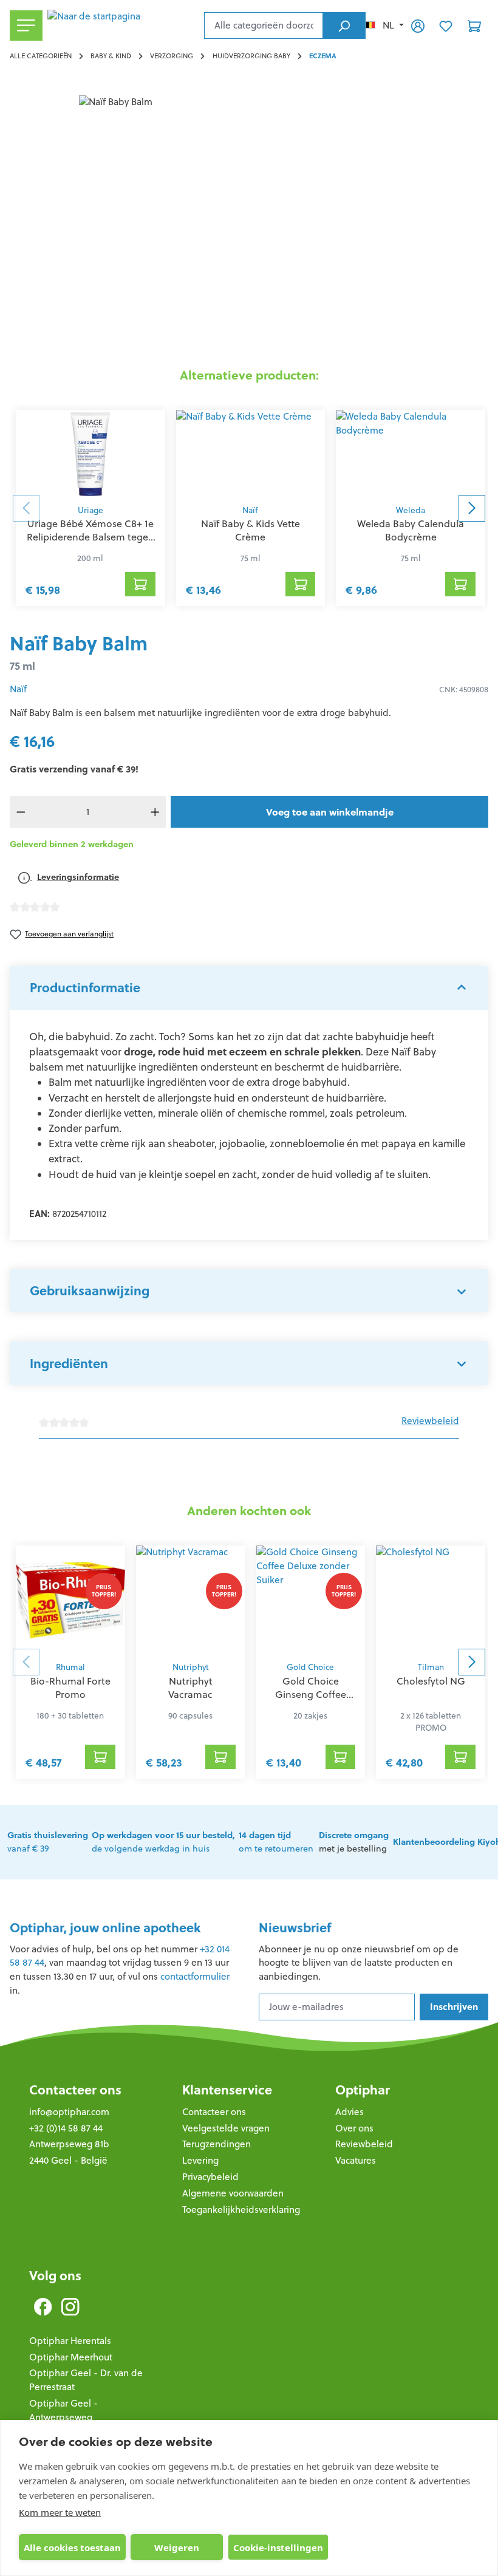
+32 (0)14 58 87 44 (66, 2128)
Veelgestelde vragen (226, 2128)
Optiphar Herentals (70, 2341)
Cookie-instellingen (278, 2547)
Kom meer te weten (60, 2512)
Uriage (90, 510)
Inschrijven (454, 2007)
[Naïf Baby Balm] (249, 226)
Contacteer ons (75, 2090)
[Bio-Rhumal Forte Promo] (70, 1600)
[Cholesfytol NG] (431, 1600)
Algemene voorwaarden (233, 2193)
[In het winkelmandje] (140, 584)
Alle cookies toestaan (72, 2547)
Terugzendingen (217, 2144)
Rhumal (70, 1667)
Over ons (354, 2128)
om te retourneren (276, 1842)
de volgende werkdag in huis (163, 1842)
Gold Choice (310, 1667)
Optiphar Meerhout (71, 2357)
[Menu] (26, 26)
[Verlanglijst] (446, 26)
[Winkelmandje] (474, 26)
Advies (350, 2112)
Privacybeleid (210, 2177)
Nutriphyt (191, 1667)
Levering (200, 2160)
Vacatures (356, 2160)
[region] (249, 226)
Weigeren (177, 2547)
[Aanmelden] (418, 26)
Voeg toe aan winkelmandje (330, 812)
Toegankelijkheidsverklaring (241, 2210)
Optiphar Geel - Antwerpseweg (63, 2410)
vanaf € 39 (48, 1842)
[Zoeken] (344, 26)
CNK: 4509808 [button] (464, 690)
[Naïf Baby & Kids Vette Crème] (251, 454)
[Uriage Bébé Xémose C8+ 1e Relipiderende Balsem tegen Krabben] (90, 454)
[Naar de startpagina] (123, 26)
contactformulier (195, 1976)
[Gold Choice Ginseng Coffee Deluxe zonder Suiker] (311, 1600)
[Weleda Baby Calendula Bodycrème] (411, 454)
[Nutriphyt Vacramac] (191, 1600)
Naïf (250, 510)
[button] (249, 988)
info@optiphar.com (69, 2112)
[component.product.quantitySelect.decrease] (21, 812)
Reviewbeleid (430, 1421)
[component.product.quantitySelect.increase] (155, 812)
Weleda (411, 510)
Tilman (431, 1667)
